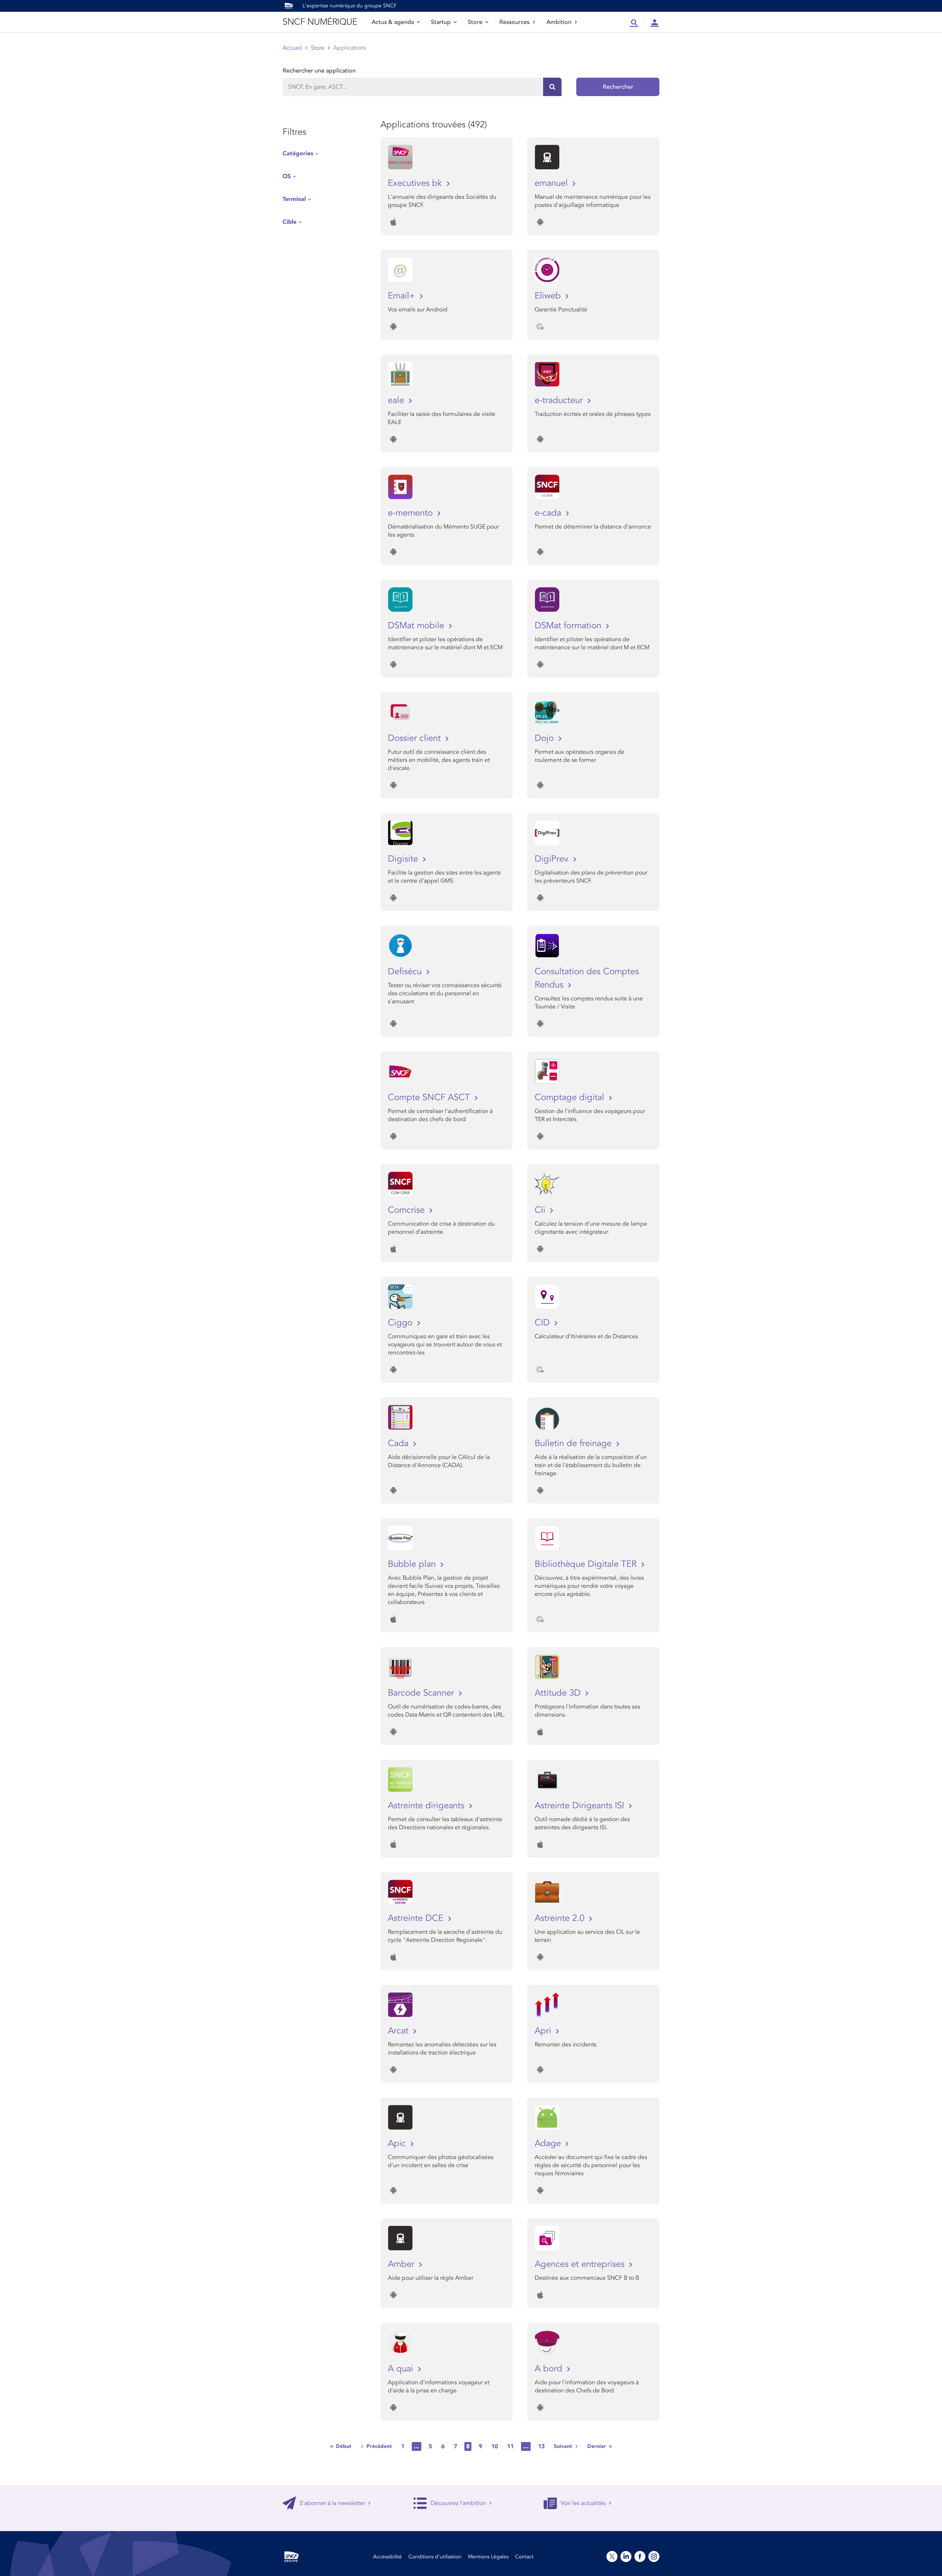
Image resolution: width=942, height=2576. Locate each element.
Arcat (399, 2031)
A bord (550, 2369)
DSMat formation (569, 626)
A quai (402, 2369)
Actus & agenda (393, 22)
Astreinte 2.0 (561, 1918)
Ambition (559, 22)
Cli (541, 1210)
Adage (549, 2143)
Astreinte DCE (417, 1918)
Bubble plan (413, 1564)
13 (541, 2446)
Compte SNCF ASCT (430, 1097)
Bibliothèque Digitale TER (587, 1564)
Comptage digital (571, 1097)
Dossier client (416, 738)
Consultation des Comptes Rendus (587, 978)
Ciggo (401, 1323)
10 (495, 2446)
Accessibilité (387, 2557)
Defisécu (406, 971)
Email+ (403, 296)
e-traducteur (560, 400)
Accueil (292, 48)
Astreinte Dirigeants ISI (581, 1805)
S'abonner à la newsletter (332, 2503)
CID (543, 1323)
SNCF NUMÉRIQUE (320, 22)
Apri (544, 2031)
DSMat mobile (417, 626)
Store (475, 22)
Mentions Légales (488, 2557)
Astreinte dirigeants (427, 1805)
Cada (399, 1443)
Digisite (404, 859)
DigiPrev (553, 859)
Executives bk (416, 183)
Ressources (514, 22)
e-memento (412, 513)
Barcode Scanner (422, 1693)
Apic (398, 2143)
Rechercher (618, 87)
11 (510, 2446)
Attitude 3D (559, 1693)
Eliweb (549, 296)
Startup (441, 22)
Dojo (546, 738)
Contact (524, 2557)
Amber (402, 2264)
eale (397, 400)
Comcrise (408, 1210)
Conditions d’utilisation (435, 2557)
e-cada (549, 513)
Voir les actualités (583, 2503)
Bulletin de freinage (574, 1443)
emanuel (553, 183)
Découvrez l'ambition (458, 2503)
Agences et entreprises (581, 2264)
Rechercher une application (319, 71)
